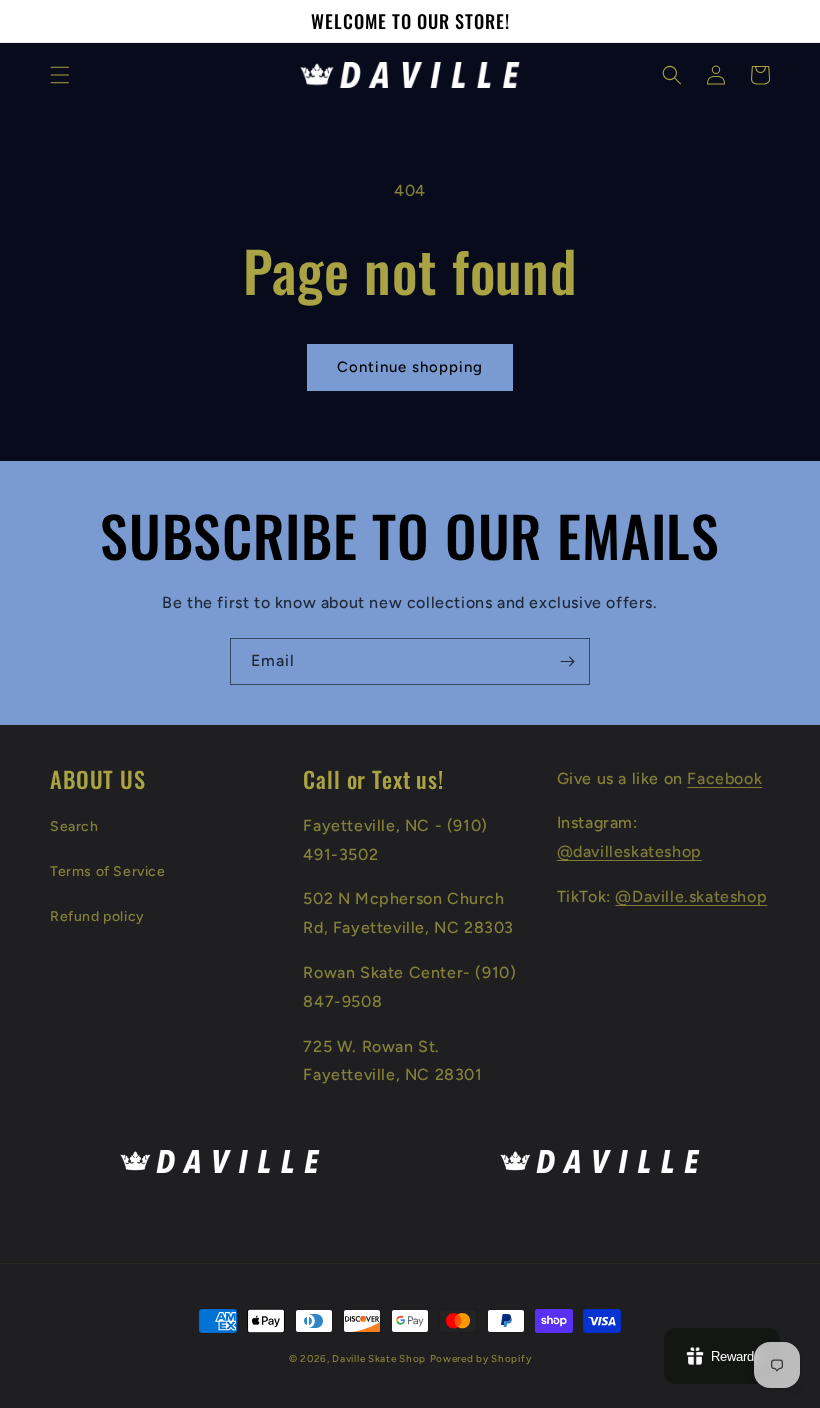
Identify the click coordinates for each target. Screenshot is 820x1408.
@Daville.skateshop (691, 896)
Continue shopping (410, 367)
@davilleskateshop (629, 851)
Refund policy (97, 916)
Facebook (724, 778)
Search (74, 826)
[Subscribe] (567, 661)
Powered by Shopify (481, 1358)
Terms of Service (108, 871)
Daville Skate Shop (379, 1358)
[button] (60, 75)
